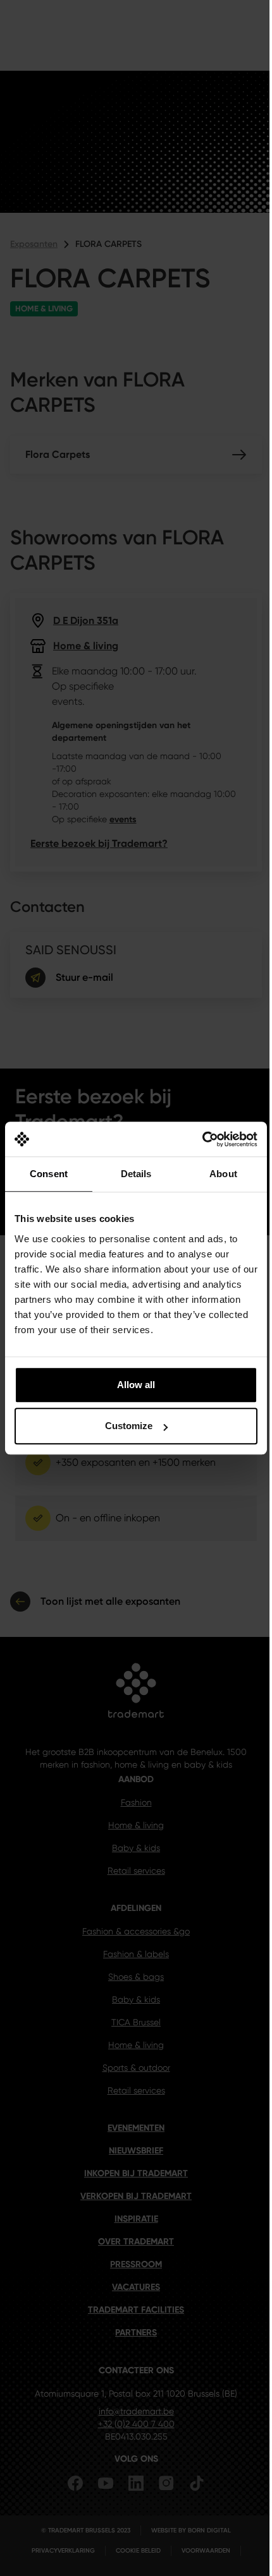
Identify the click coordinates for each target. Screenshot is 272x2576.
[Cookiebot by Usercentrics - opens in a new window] (202, 1139)
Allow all (136, 1385)
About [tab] (223, 1174)
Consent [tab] (49, 1174)
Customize (129, 1426)
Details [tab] (136, 1174)
